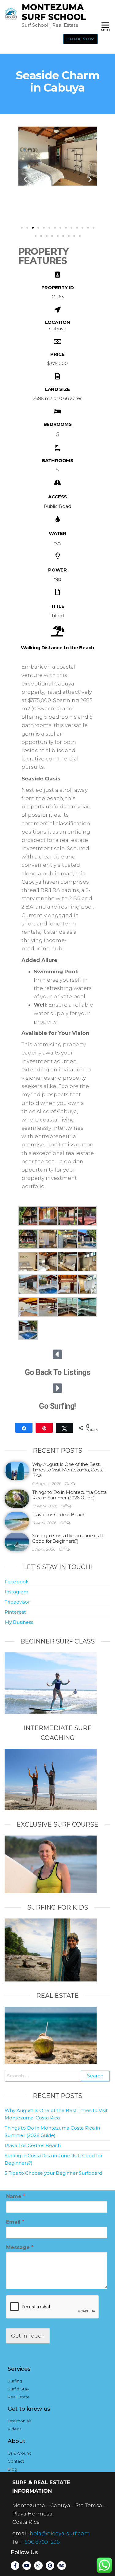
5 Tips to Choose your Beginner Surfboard (53, 2173)
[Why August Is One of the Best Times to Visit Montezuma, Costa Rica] (17, 1470)
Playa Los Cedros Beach (59, 1515)
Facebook (17, 1582)
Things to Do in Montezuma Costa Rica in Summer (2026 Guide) (69, 1495)
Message (20, 2247)
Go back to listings (58, 1372)
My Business (19, 1622)
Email (15, 2222)
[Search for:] (57, 2076)
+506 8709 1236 (41, 2542)
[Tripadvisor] (62, 2566)
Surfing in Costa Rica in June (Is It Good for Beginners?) (68, 1538)
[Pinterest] (50, 2566)
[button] (25, 179)
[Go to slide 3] (33, 228)
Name (16, 2196)
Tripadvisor (17, 1602)
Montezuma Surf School (54, 12)
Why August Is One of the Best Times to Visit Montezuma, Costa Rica (68, 1470)
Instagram (16, 1592)
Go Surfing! (57, 1406)
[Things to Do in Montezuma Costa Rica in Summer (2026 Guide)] (17, 1498)
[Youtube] (27, 2566)
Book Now (80, 39)
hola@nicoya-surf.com (60, 2533)
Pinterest (15, 1612)
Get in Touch (28, 2336)
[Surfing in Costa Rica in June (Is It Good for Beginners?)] (17, 1542)
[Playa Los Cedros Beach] (17, 1521)
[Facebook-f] (15, 2566)
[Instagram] (38, 2566)
